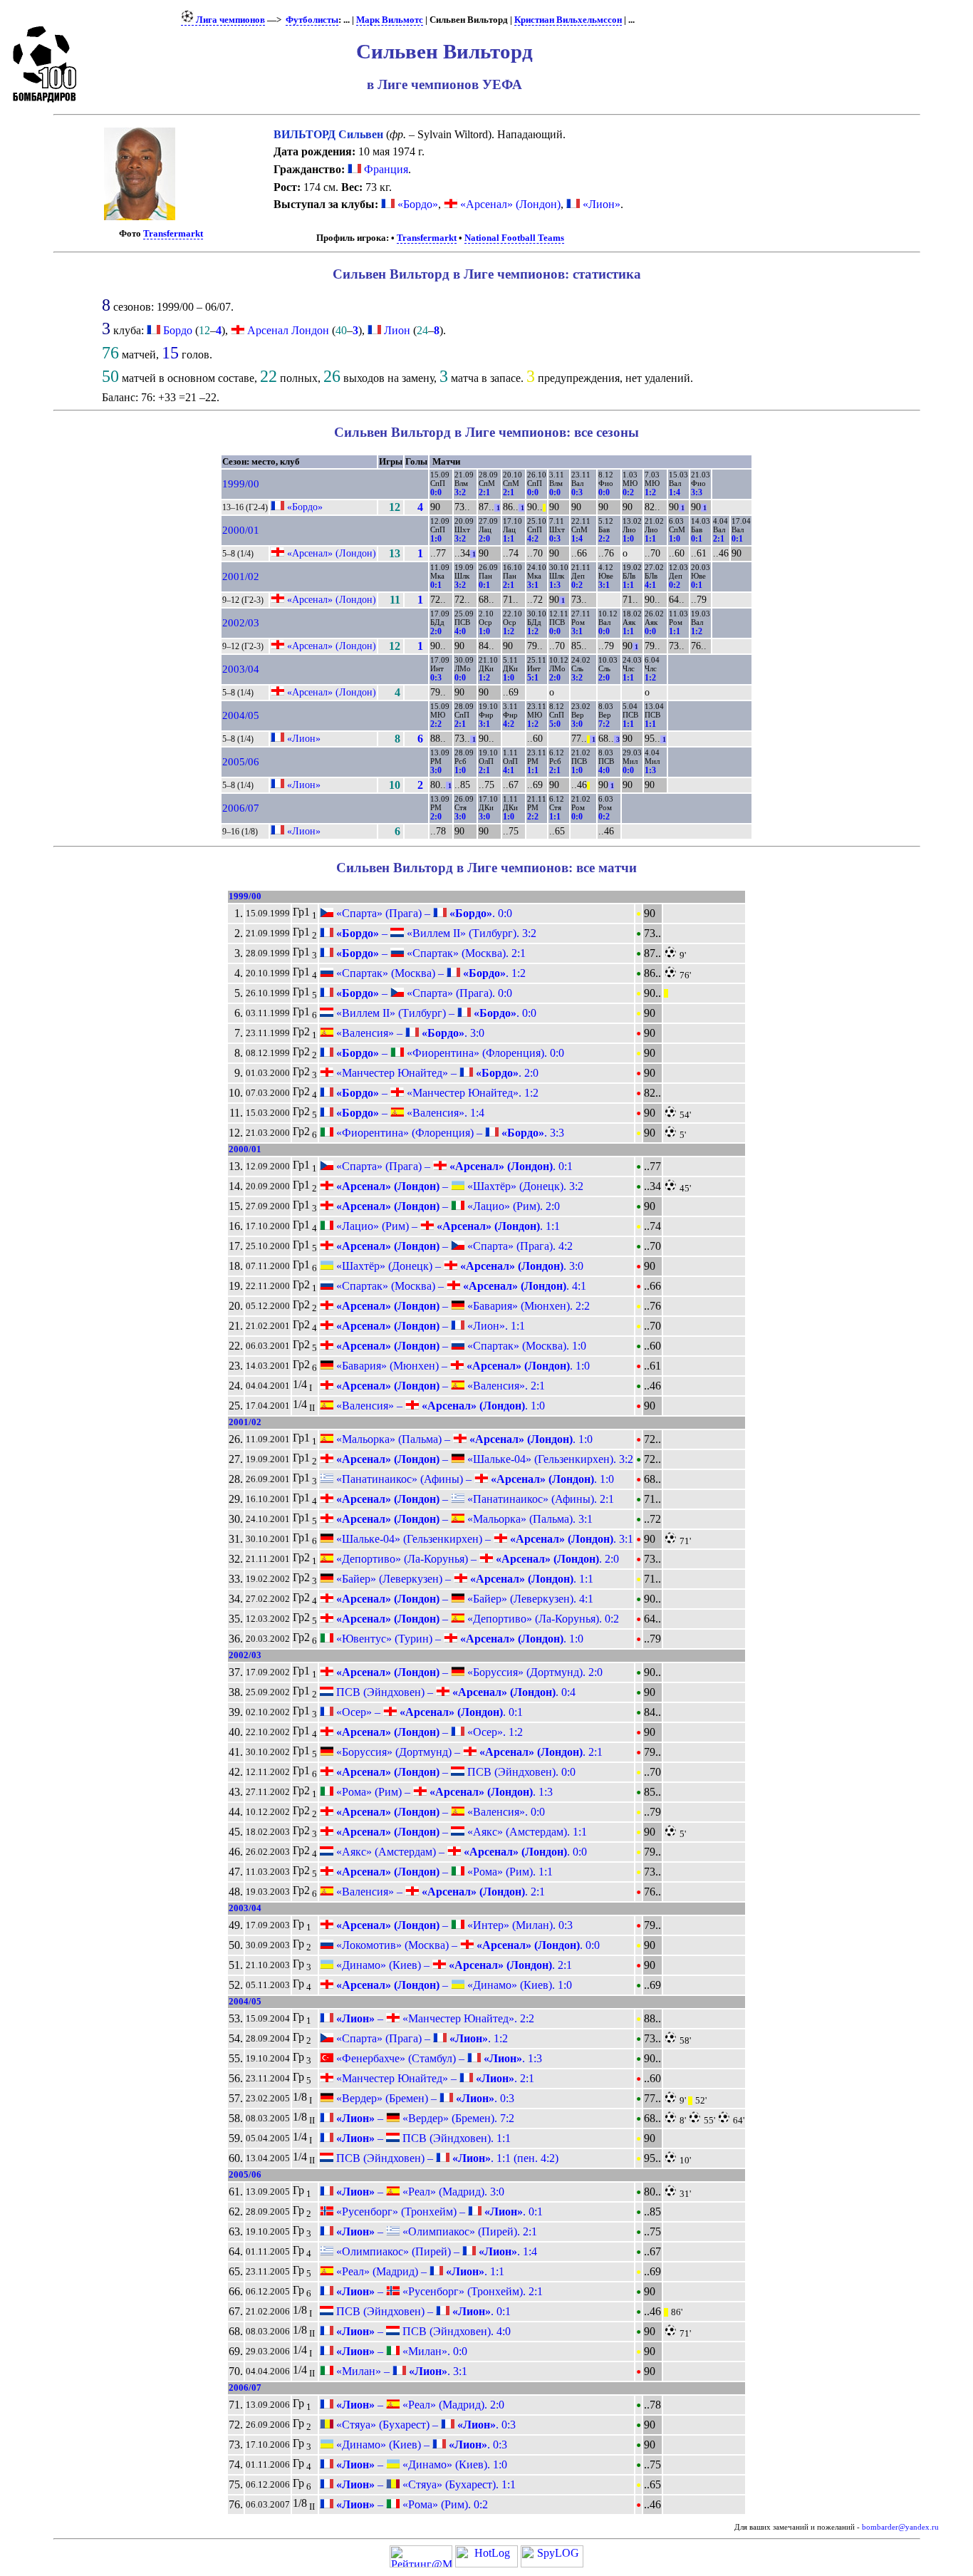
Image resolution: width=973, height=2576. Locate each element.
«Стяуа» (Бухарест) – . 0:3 (425, 2425)
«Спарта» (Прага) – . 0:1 (453, 1166)
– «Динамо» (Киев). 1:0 (453, 1985)
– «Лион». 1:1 (429, 1326)
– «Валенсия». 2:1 (439, 1386)
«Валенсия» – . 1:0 (439, 1406)
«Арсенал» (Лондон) (509, 204)
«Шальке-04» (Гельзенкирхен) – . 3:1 (483, 1539)
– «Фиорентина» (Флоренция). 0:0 (449, 1053)
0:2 (628, 492)
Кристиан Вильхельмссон (568, 20)
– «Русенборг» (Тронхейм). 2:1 (438, 2291)
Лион (397, 330)
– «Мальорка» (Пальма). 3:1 (463, 1519)
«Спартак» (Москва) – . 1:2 (430, 973)
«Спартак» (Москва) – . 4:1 (460, 1286)
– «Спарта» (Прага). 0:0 (423, 993)
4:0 (460, 631)
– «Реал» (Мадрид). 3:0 (419, 2192)
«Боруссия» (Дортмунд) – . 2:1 (468, 1752)
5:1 (533, 678)
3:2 (460, 492)
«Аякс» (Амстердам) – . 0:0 (460, 1852)
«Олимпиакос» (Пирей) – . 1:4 (435, 2251)
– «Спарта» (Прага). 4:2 (453, 1246)
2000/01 (241, 530)
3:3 (697, 492)
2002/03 (241, 623)
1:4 (675, 492)
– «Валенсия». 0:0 (439, 1812)
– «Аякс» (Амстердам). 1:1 (460, 1832)
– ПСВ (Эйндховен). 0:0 (454, 1772)
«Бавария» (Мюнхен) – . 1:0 (462, 1366)
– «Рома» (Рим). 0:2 (411, 2504)
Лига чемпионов (229, 20)
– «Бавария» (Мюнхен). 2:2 (462, 1306)
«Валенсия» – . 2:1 (439, 1892)
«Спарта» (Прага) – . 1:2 (421, 2038)
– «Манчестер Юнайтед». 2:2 (434, 2018)
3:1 (533, 585)
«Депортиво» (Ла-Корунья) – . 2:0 (476, 1559)
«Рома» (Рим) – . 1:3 (443, 1792)
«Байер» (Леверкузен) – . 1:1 (463, 1579)
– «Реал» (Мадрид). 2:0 (419, 2405)
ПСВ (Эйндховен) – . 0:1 (422, 2311)
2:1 (484, 492)
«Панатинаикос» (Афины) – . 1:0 (474, 1479)
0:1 (697, 539)
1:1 (509, 539)
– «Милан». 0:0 (400, 2351)
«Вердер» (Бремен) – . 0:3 (424, 2098)
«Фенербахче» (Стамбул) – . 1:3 (438, 2058)
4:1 (650, 585)
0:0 (436, 492)
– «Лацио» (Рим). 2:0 (447, 1206)
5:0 (555, 724)
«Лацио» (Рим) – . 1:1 (447, 1226)
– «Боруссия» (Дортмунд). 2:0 (468, 1672)
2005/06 (241, 762)
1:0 (436, 539)
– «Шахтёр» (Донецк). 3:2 (458, 1186)
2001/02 (241, 576)
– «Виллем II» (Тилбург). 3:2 (435, 933)
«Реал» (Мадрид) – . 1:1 (419, 2271)
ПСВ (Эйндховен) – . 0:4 (454, 1692)
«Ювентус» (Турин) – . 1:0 (458, 1639)
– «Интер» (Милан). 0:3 (453, 1925)
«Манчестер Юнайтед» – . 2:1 (434, 2078)
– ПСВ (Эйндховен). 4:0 (422, 2331)
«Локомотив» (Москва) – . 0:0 (467, 1945)
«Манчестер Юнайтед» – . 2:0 (436, 1073)
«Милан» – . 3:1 (400, 2371)
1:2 (650, 492)
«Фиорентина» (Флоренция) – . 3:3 (449, 1133)
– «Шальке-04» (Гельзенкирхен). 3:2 (483, 1459)
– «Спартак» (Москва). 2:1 (430, 953)
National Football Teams (514, 238)
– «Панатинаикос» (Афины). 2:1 (474, 1499)
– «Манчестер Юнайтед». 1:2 (436, 1093)
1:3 (555, 585)
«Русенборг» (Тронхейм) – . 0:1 (438, 2212)
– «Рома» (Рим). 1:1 (443, 1872)
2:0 (484, 539)
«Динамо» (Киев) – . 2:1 (453, 1965)
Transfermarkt (173, 234)
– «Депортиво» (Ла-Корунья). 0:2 (476, 1619)
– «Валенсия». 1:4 (409, 1113)
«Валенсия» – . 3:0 (409, 1033)
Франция (385, 169)
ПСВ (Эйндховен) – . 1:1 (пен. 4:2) (446, 2158)
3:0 (577, 724)
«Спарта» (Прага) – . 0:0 (423, 913)
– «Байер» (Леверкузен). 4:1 (463, 1599)
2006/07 (241, 808)
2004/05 (241, 715)
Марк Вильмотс (390, 20)
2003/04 (241, 669)
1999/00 (241, 484)
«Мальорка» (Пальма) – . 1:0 (463, 1439)
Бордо (178, 330)
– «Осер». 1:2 (428, 1732)
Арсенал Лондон (288, 330)
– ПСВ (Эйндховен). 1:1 (422, 2138)
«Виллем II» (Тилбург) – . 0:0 (435, 1013)
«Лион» (600, 204)
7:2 (604, 724)
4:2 (533, 539)
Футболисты (312, 20)
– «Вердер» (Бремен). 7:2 (424, 2118)
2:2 (604, 539)
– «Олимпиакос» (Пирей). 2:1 (435, 2231)
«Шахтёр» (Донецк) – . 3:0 (458, 1266)
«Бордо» (416, 204)
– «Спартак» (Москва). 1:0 (460, 1346)
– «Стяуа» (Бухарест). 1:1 (425, 2484)
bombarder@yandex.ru (900, 2527)
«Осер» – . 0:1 (428, 1712)
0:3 (577, 492)
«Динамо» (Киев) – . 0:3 (420, 2445)
